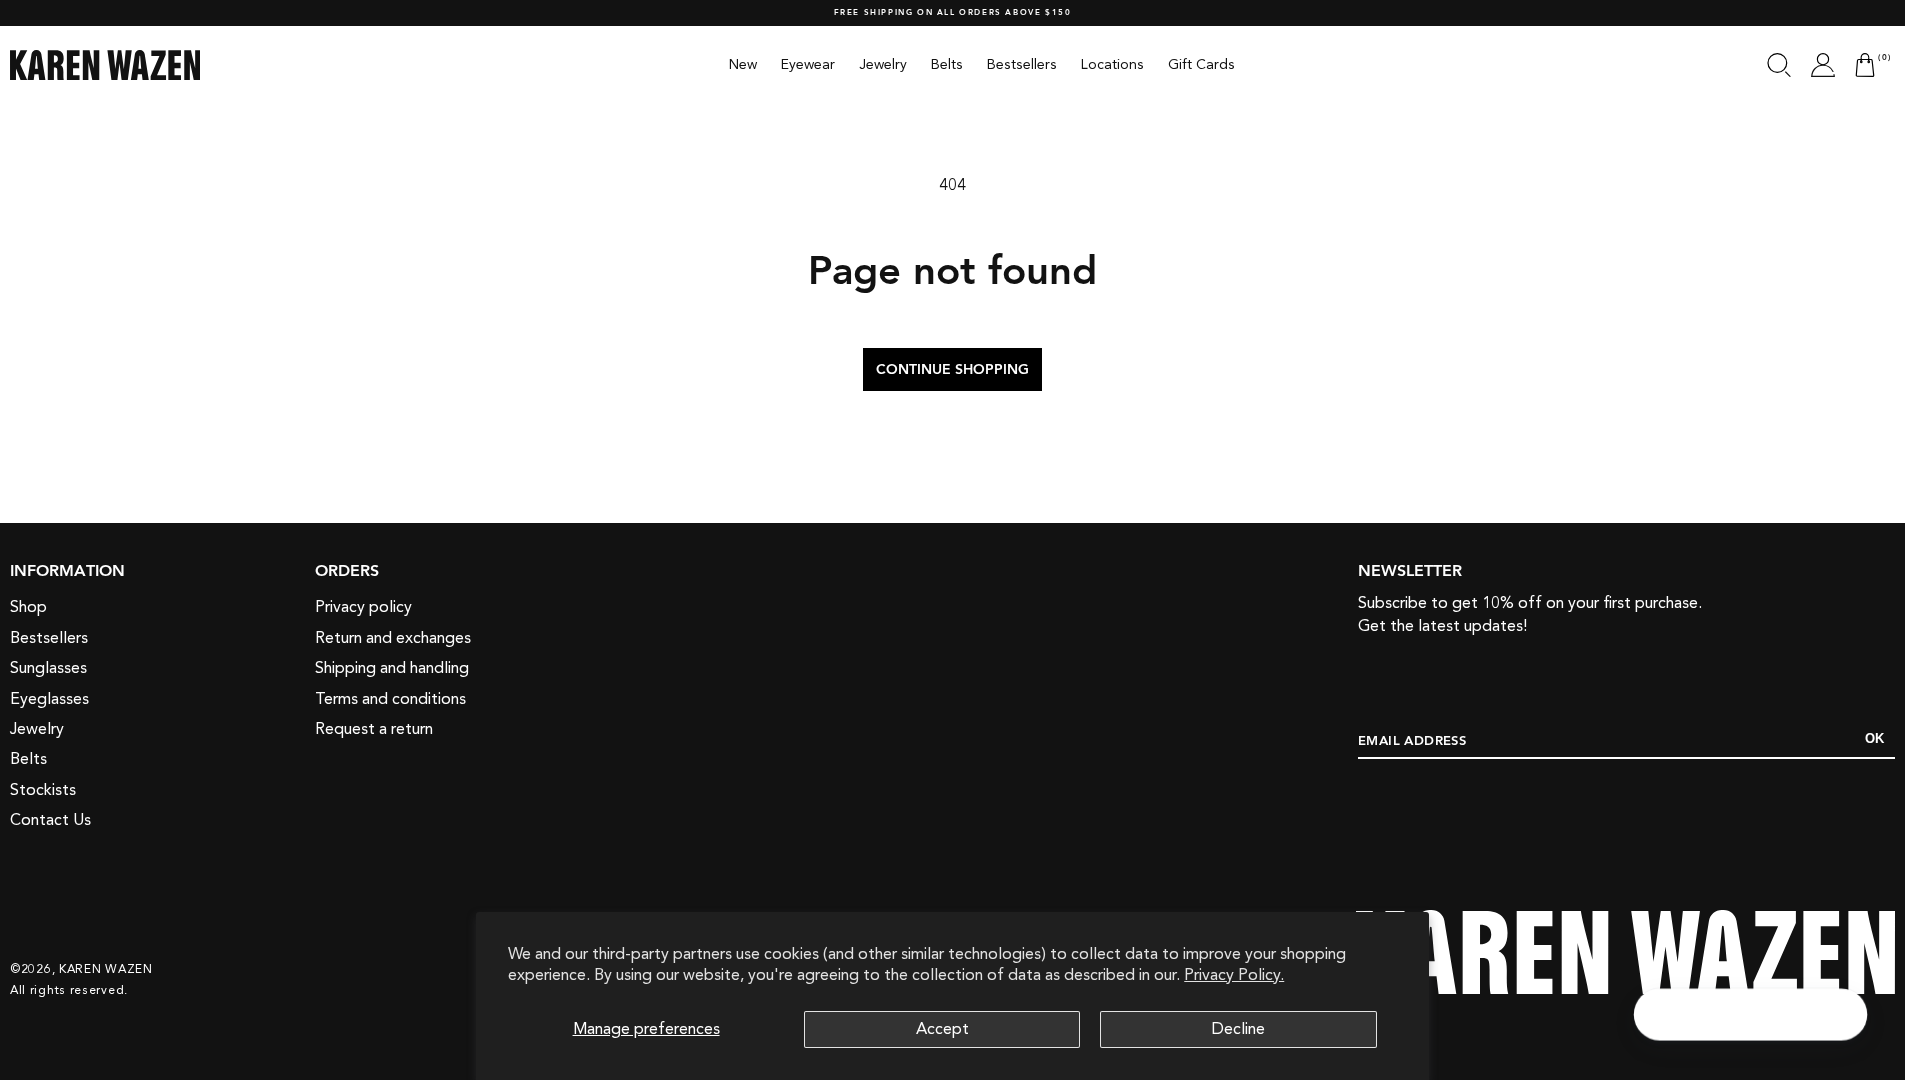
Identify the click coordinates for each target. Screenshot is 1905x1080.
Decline (1238, 1029)
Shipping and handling (392, 668)
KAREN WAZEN (106, 969)
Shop (28, 607)
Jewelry (37, 729)
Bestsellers (49, 638)
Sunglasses (48, 668)
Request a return (374, 729)
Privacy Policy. (1234, 975)
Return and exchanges (393, 638)
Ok (1874, 738)
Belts (28, 759)
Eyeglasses (49, 699)
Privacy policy (363, 607)
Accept (942, 1029)
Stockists (43, 790)
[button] (1779, 65)
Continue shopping (952, 370)
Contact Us (50, 820)
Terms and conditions (390, 699)
